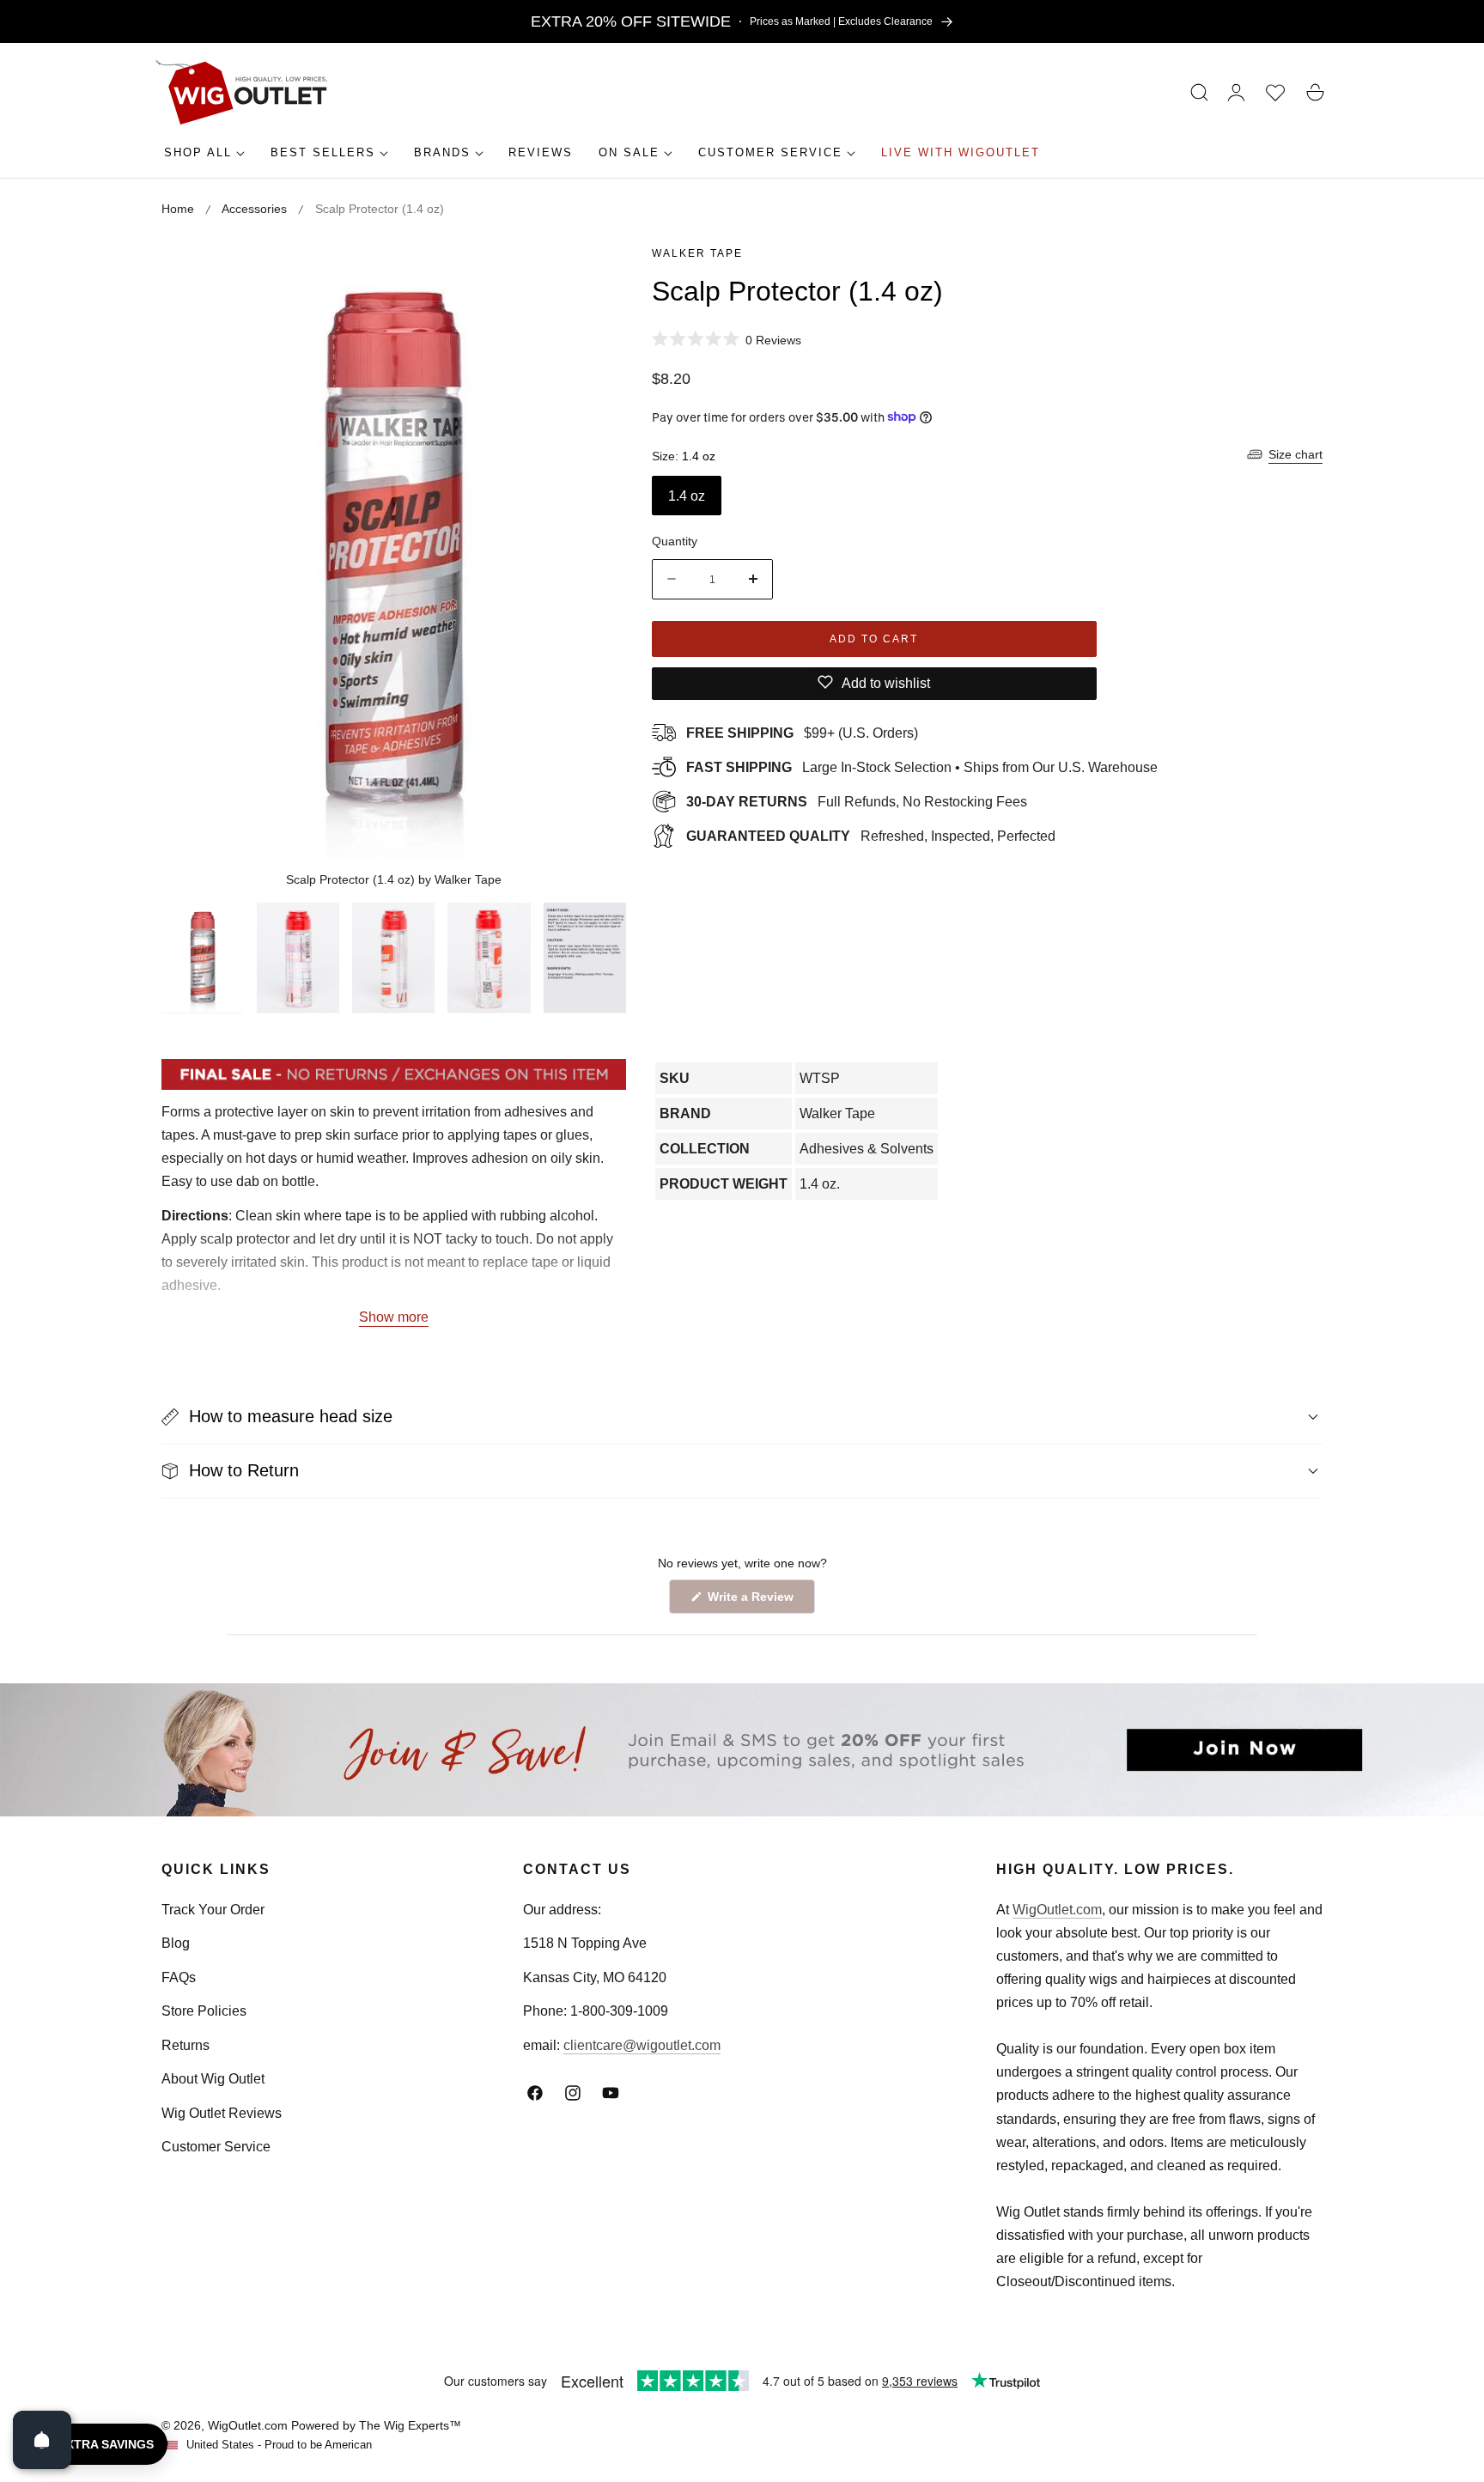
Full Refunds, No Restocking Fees (857, 801)
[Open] (42, 2440)
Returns (185, 2045)
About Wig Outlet (213, 2079)
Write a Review (753, 1601)
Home (178, 209)
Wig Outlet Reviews (222, 2113)
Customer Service (216, 2147)
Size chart (1295, 454)
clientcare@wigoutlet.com (642, 2045)
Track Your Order (213, 1910)
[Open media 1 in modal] (594, 273)
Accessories (254, 209)
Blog (176, 1943)
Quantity (675, 541)
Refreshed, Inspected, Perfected (871, 835)
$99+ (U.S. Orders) (802, 732)
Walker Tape (697, 253)
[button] (1200, 93)
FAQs (179, 1977)
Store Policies (204, 2011)
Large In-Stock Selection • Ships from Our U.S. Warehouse (922, 766)
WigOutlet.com (1057, 1910)
